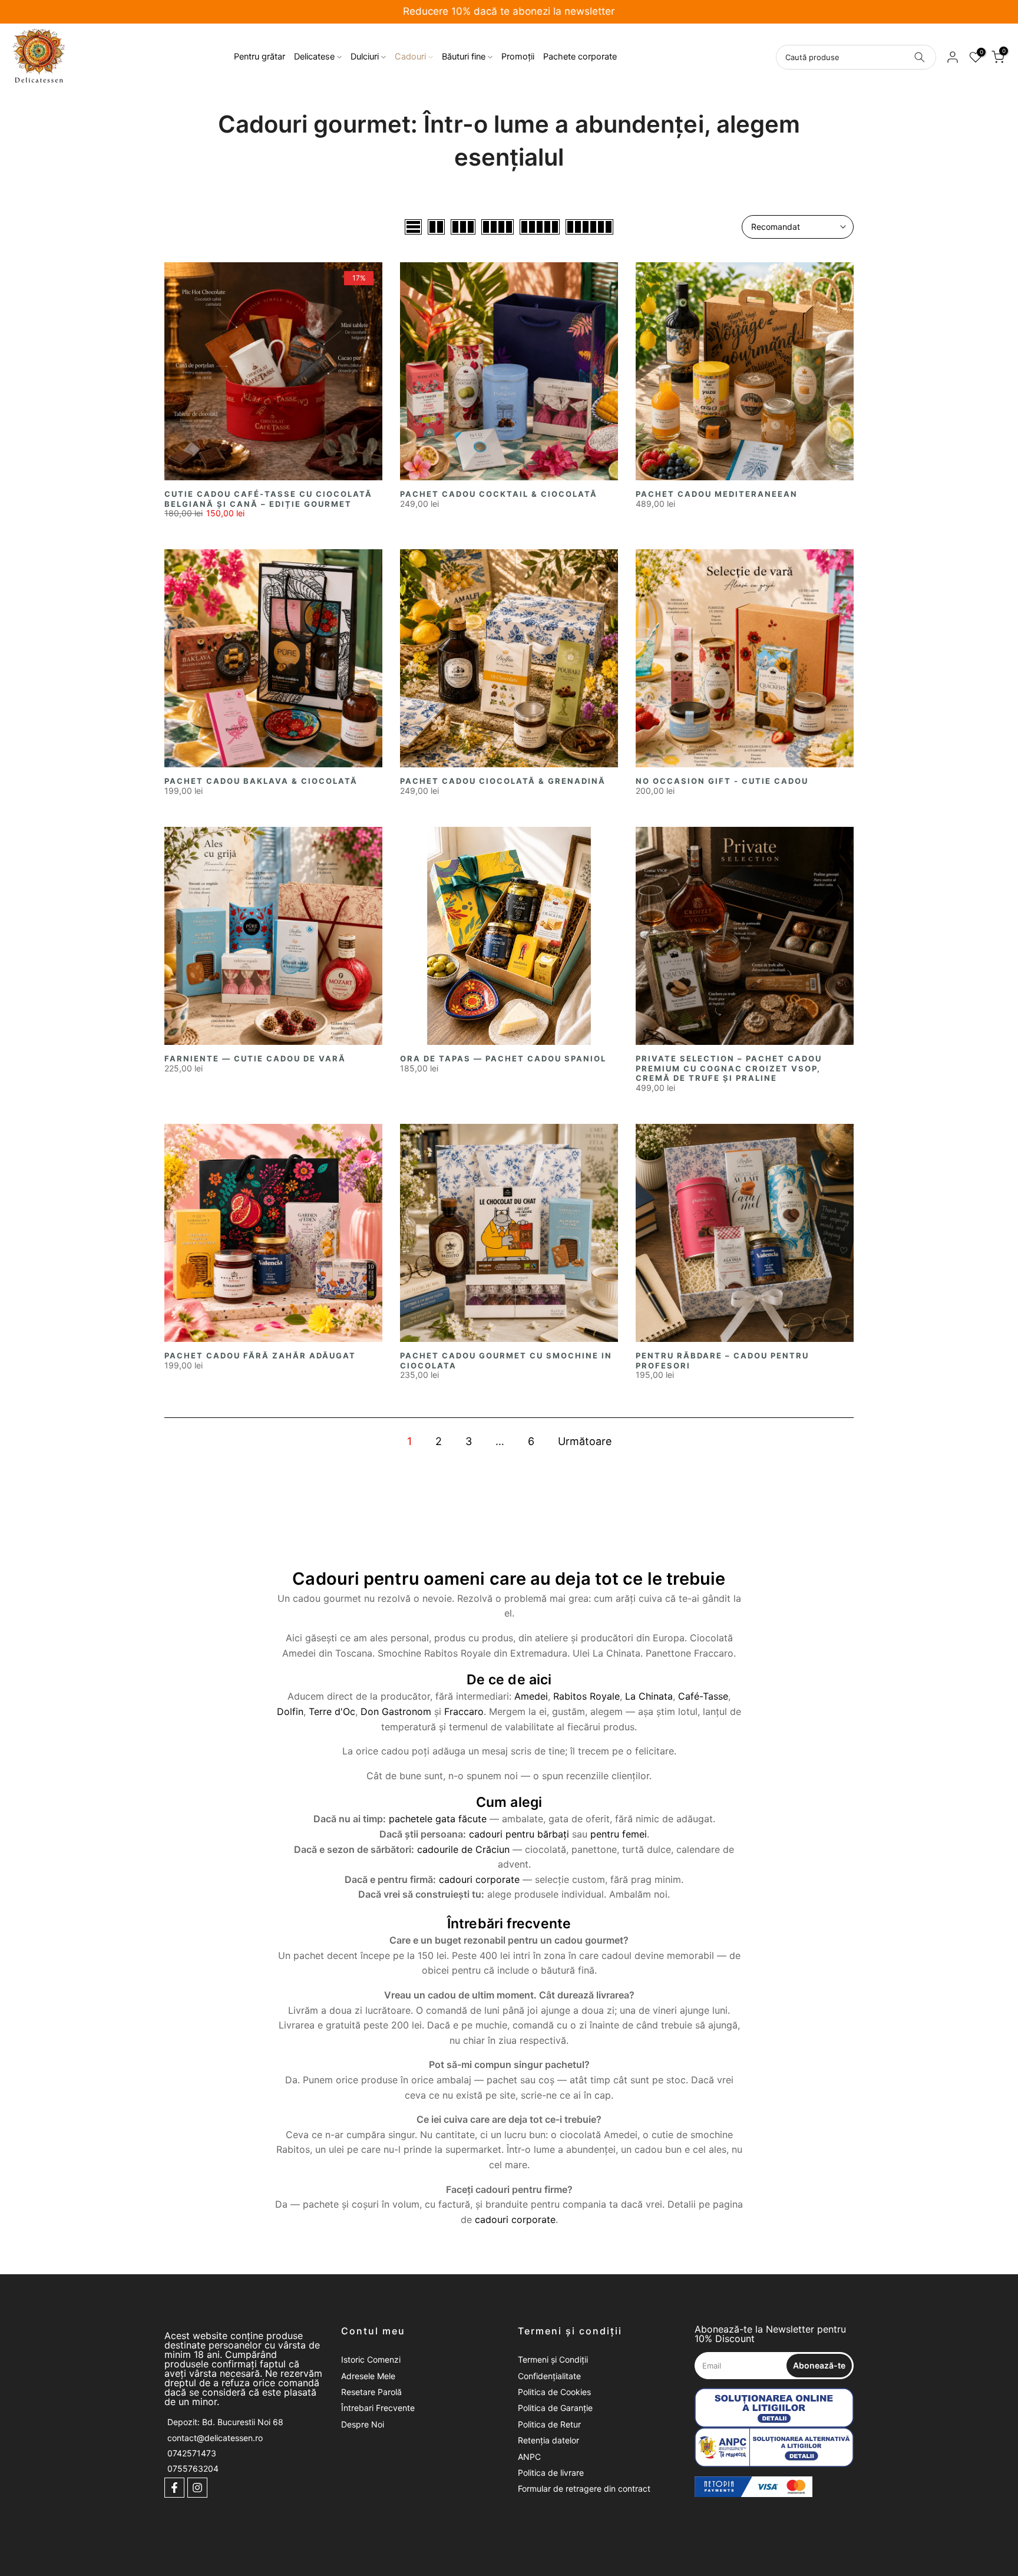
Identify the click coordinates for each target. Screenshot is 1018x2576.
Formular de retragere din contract (584, 2488)
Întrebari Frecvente (378, 2408)
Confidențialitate (549, 2376)
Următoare (585, 1441)
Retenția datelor (548, 2440)
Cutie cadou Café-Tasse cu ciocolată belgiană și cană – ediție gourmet (268, 499)
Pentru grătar (260, 57)
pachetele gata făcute (438, 1819)
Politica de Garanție (555, 2408)
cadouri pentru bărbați (519, 1834)
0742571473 (192, 2453)
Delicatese (314, 57)
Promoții (518, 57)
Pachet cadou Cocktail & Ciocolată (499, 494)
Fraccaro (464, 1711)
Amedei (531, 1696)
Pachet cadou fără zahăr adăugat (260, 1355)
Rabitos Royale (586, 1696)
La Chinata (649, 1696)
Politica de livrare (551, 2473)
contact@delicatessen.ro (215, 2438)
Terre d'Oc (332, 1711)
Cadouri (410, 57)
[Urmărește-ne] (174, 2488)
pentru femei (619, 1834)
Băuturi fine (464, 57)
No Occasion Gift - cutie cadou (722, 781)
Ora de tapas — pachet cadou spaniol (503, 1058)
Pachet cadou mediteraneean (717, 494)
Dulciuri (365, 57)
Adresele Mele (368, 2376)
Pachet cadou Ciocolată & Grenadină (503, 781)
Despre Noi (363, 2424)
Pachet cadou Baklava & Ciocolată (261, 781)
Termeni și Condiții (553, 2359)
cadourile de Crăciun (463, 1849)
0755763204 (193, 2469)
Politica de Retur (549, 2424)
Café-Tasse (703, 1696)
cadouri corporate (479, 1879)
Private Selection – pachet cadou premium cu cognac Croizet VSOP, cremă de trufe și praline (729, 1068)
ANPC (529, 2457)
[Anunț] (509, 12)
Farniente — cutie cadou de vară (255, 1058)
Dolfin (290, 1711)
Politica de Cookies (554, 2392)
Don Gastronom (396, 1711)
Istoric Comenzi (371, 2359)
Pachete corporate (580, 57)
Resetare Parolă (371, 2392)
